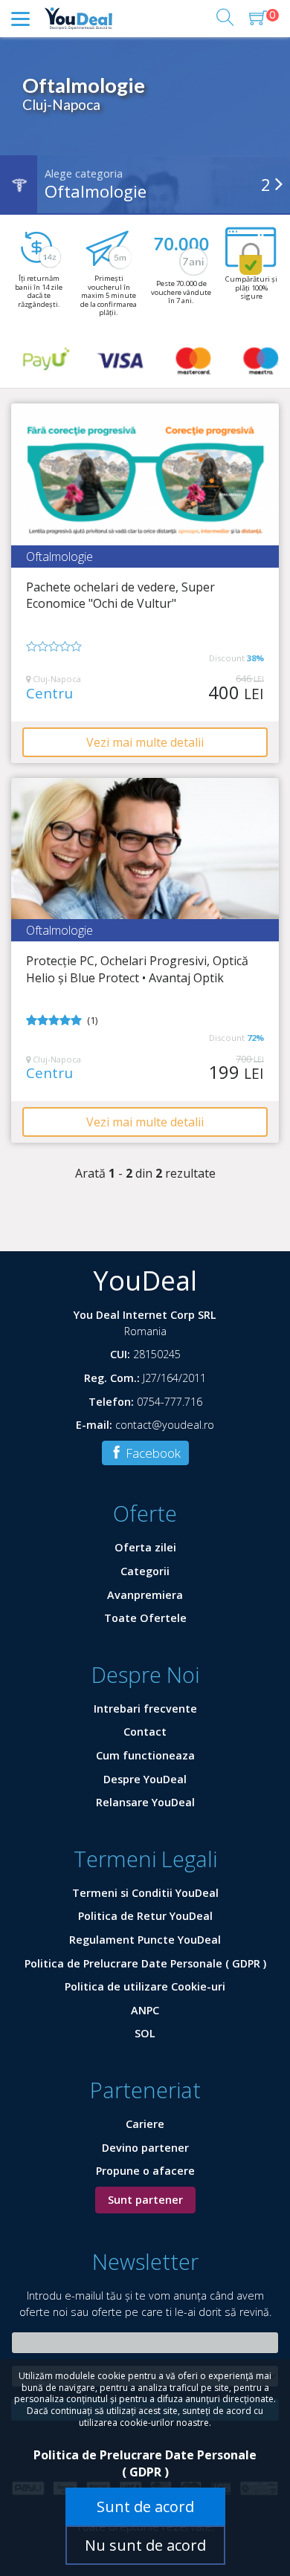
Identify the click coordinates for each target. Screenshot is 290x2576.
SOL (145, 2033)
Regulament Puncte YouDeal (145, 1940)
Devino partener (145, 2148)
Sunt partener (145, 2200)
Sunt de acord (145, 2507)
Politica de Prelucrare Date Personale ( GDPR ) (145, 1963)
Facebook (152, 1453)
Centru (49, 694)
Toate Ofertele (145, 1618)
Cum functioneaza (145, 1755)
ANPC (145, 2010)
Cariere (145, 2124)
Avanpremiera (145, 1595)
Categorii (145, 1571)
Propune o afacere (145, 2171)
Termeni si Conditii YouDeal (145, 1893)
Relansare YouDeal (145, 1802)
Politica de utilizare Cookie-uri (145, 1986)
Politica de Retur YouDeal (145, 1916)
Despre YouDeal (145, 1779)
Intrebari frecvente (145, 1709)
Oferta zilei (145, 1547)
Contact (145, 1732)
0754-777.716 (170, 1402)
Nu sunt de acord (145, 2545)
